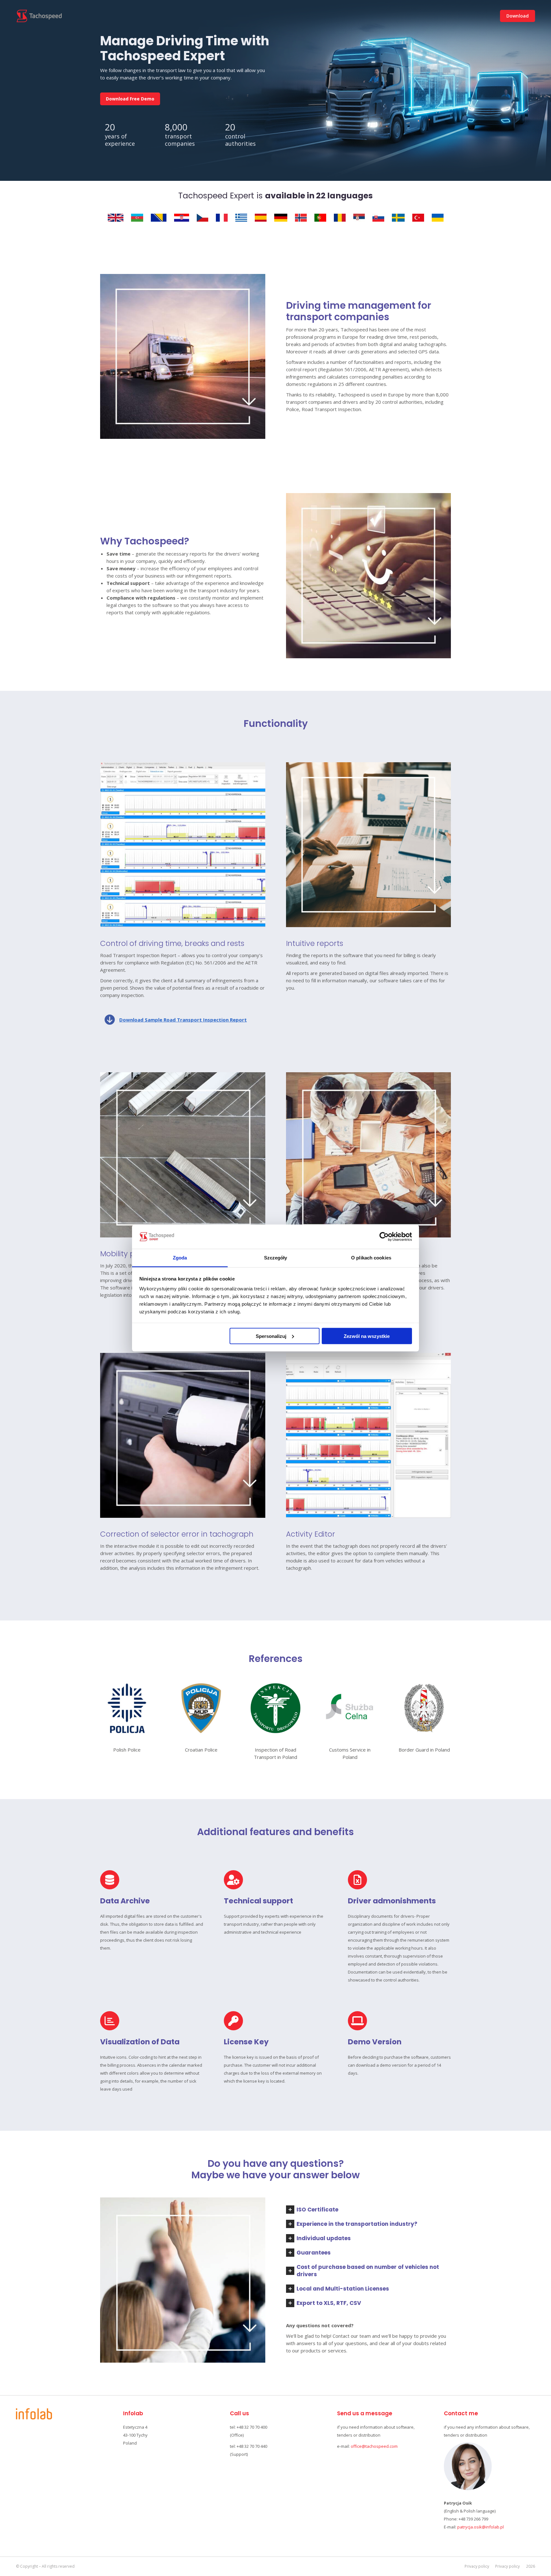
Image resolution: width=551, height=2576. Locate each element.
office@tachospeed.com (374, 2446)
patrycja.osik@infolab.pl (481, 2527)
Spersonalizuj (271, 1336)
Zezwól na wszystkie (367, 1336)
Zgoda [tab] (180, 1258)
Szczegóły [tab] (276, 1258)
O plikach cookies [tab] (371, 1258)
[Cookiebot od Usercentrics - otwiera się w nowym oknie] (384, 1237)
